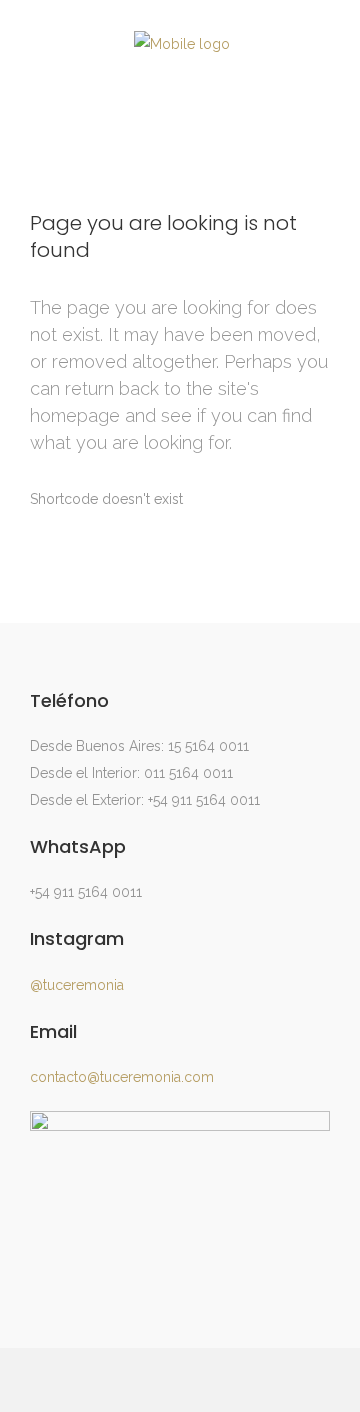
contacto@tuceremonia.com (122, 1077)
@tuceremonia (77, 985)
